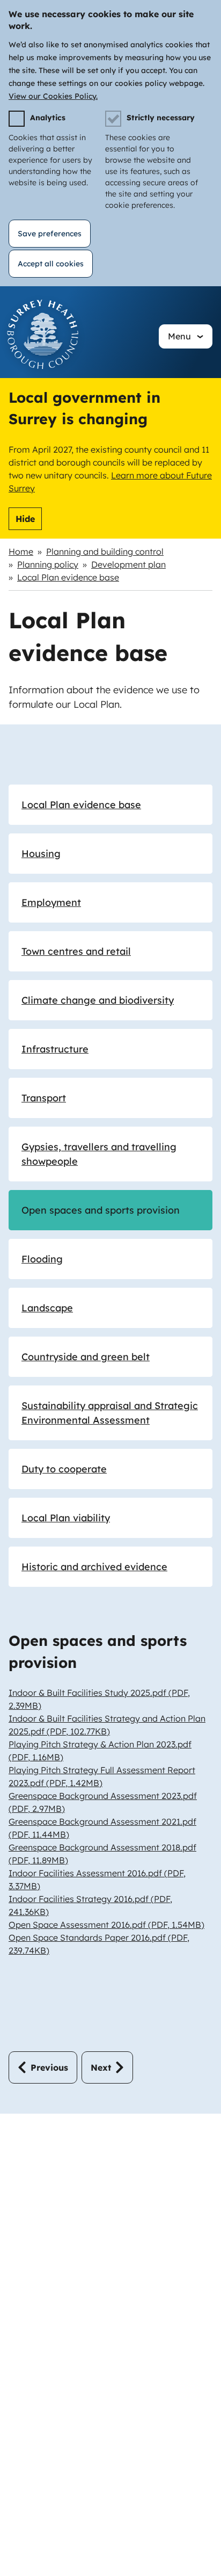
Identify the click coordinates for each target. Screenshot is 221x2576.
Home (21, 552)
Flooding (42, 1259)
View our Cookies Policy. (53, 96)
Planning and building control (105, 552)
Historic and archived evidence (94, 1567)
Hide (25, 519)
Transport (44, 1098)
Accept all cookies (51, 264)
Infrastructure (55, 1049)
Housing (41, 854)
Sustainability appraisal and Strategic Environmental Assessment (110, 1413)
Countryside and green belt (86, 1357)
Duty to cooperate (64, 1469)
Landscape (47, 1308)
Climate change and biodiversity (98, 1000)
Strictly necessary (161, 118)
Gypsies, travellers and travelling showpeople (99, 1154)
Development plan (128, 564)
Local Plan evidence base (68, 577)
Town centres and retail (76, 951)
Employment (51, 902)
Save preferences (50, 234)
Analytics (48, 118)
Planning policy (48, 564)
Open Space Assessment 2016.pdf (106, 1925)
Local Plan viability (66, 1518)
